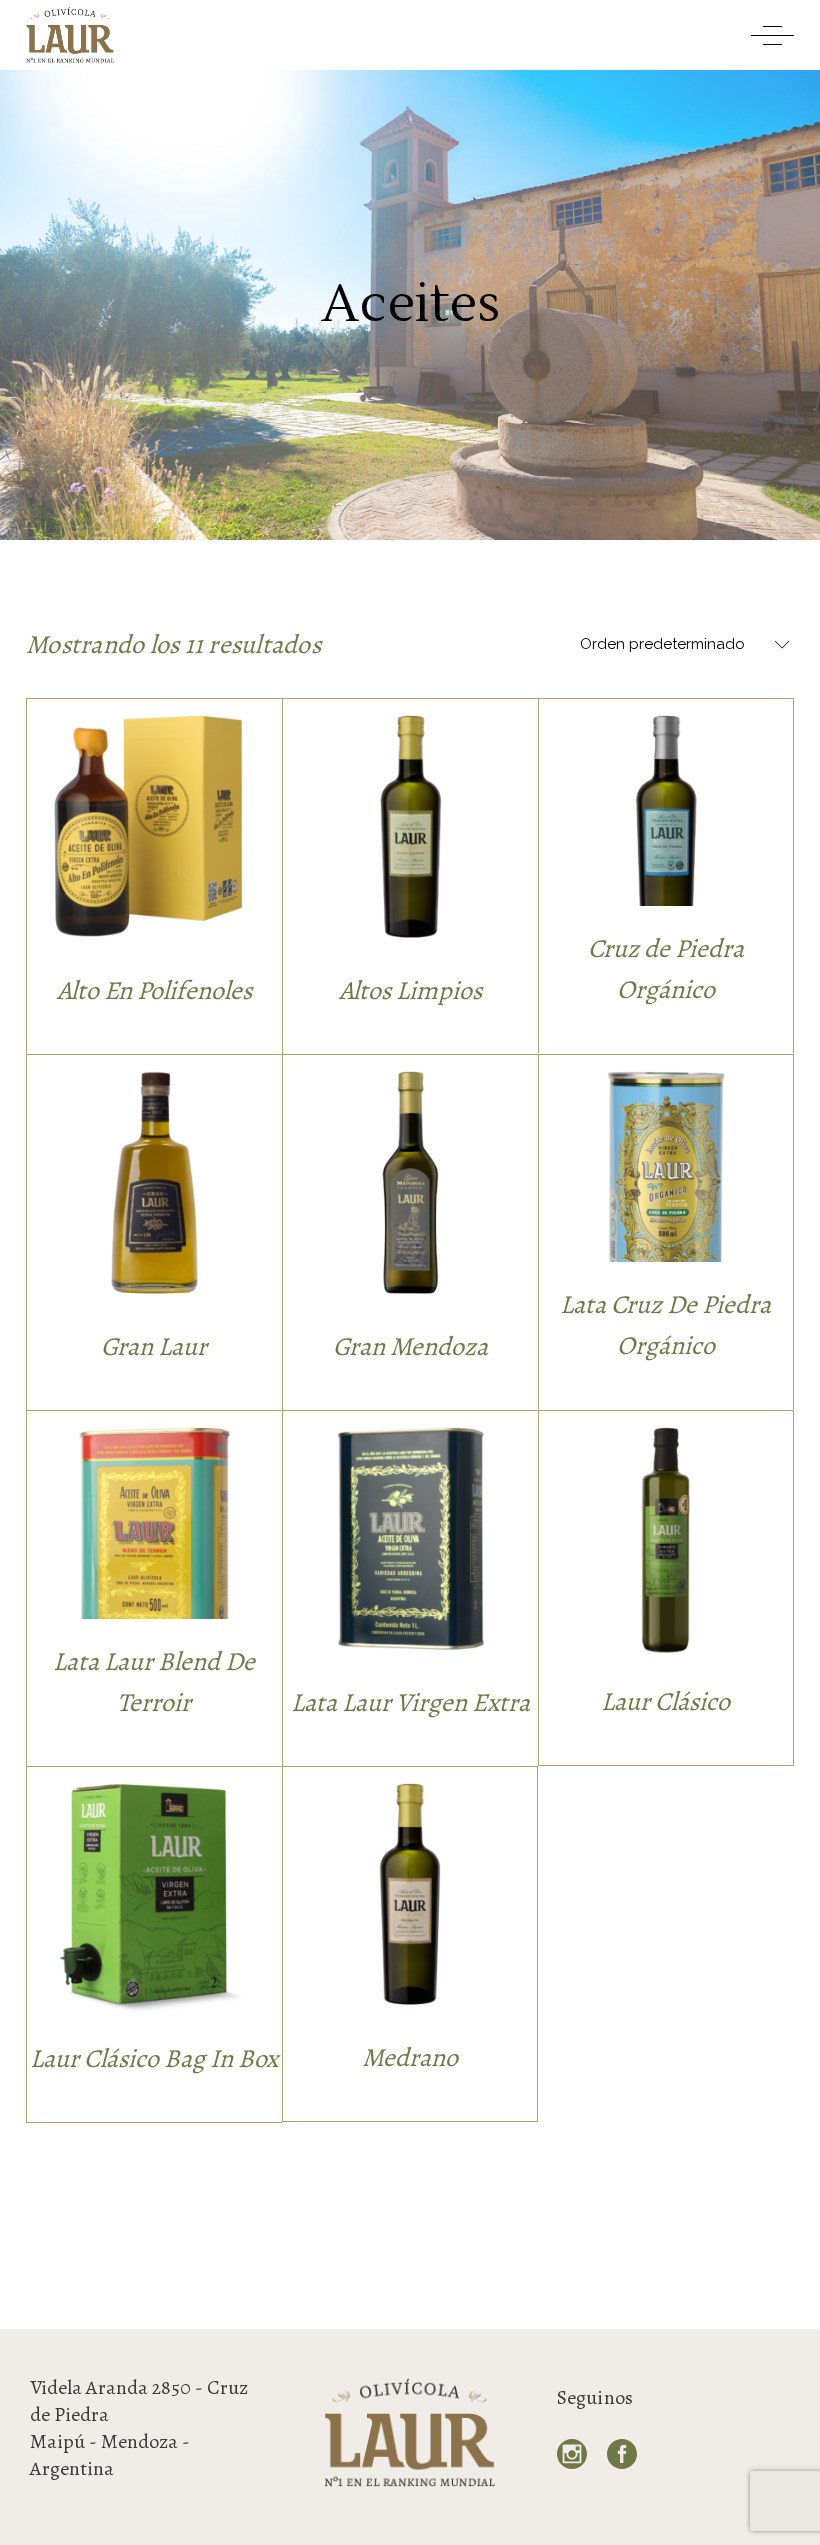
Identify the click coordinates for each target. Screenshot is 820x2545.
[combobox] (679, 645)
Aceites (154, 780)
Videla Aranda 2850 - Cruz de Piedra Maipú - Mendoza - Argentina (139, 2428)
